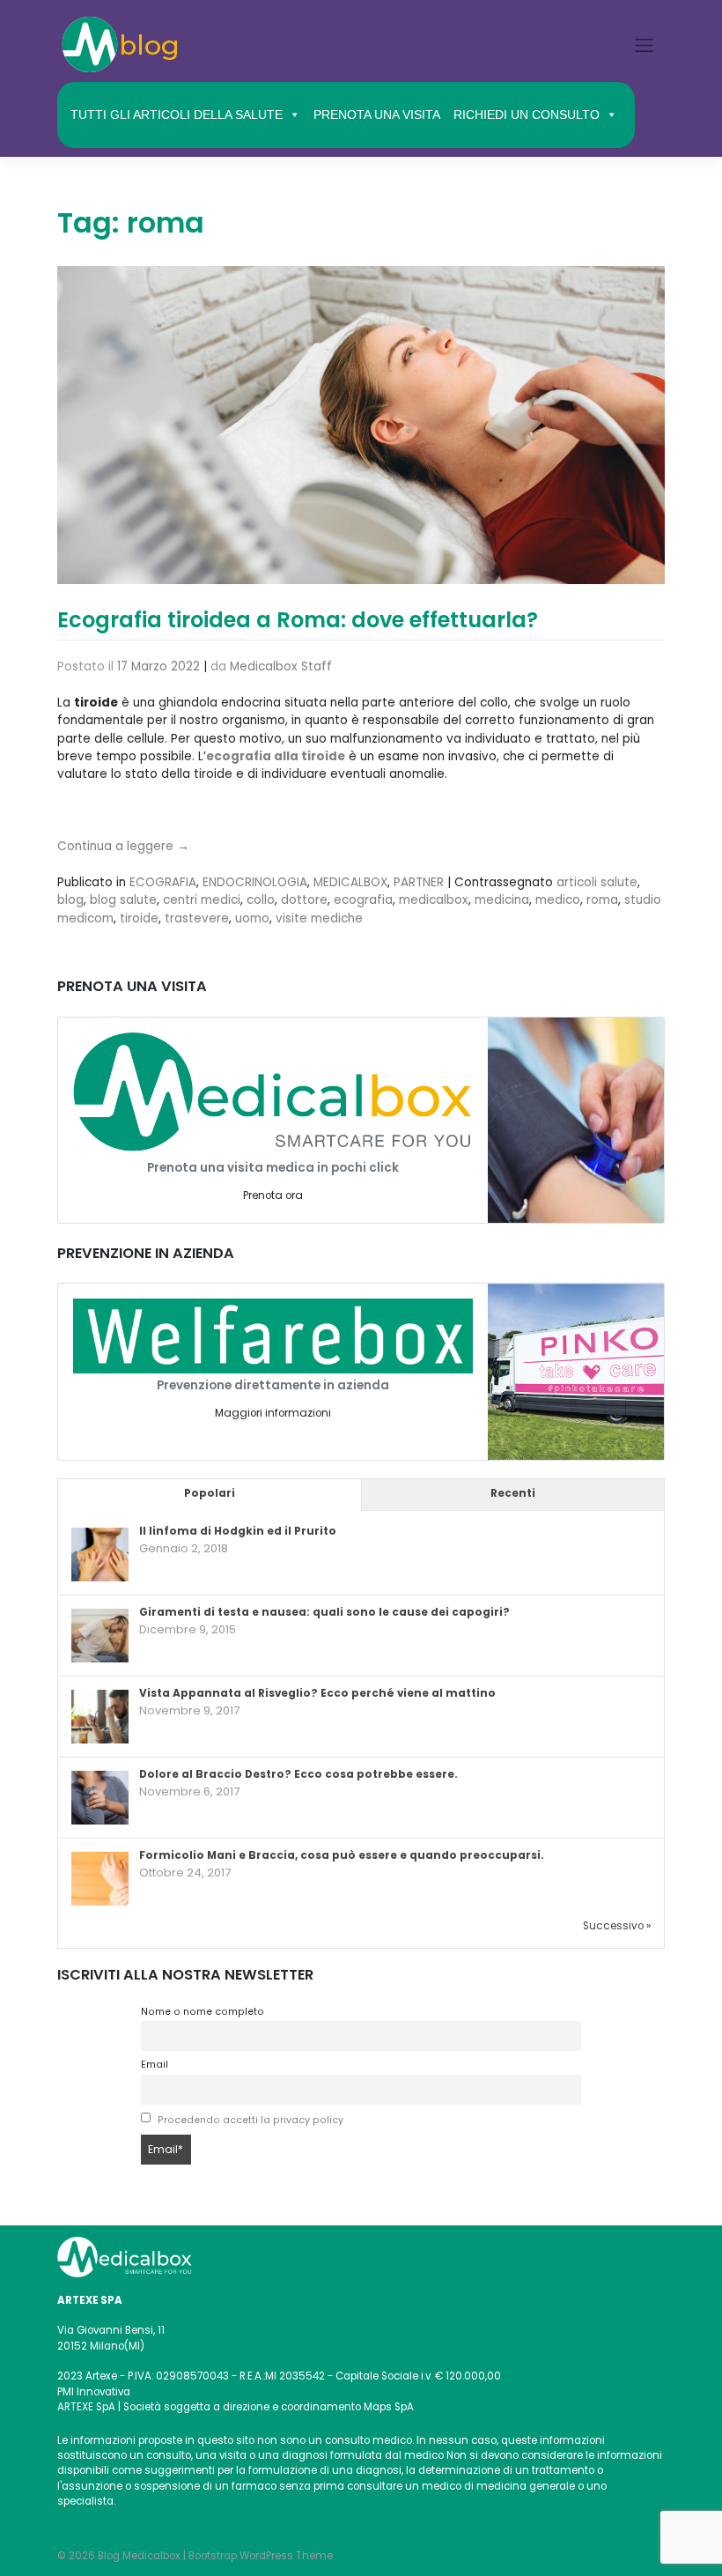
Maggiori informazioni (273, 1413)
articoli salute (597, 882)
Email (155, 2065)
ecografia (363, 900)
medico (558, 900)
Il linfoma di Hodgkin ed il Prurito (238, 1531)
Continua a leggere (123, 846)
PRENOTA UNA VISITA (377, 115)
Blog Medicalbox (139, 2556)
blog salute (123, 900)
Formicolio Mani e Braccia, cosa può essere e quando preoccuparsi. (342, 1855)
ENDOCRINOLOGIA (255, 882)
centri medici (202, 900)
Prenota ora (273, 1195)
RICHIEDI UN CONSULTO (527, 115)
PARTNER (419, 882)
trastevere (197, 918)
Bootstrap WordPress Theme (261, 2556)
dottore (304, 900)
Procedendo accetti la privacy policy (250, 2120)
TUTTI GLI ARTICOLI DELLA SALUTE (177, 115)
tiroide (139, 918)
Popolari (210, 1493)
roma (602, 900)
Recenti (513, 1493)
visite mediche (319, 918)
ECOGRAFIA (163, 882)
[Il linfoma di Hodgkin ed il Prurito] (100, 1556)
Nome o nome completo (203, 2012)
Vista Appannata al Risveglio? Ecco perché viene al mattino (317, 1693)
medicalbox (434, 900)
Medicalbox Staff (281, 666)
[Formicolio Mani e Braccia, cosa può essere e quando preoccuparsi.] (100, 1880)
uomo (252, 918)
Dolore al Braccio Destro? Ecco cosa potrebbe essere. (298, 1774)
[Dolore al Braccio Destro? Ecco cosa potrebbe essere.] (100, 1799)
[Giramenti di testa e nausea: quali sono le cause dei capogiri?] (100, 1637)
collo (261, 900)
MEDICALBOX (350, 882)
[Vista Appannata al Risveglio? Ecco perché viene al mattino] (100, 1718)
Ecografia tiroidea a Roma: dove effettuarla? (298, 620)
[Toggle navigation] (645, 45)
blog (70, 900)
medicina (502, 900)
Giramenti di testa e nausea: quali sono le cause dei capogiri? (324, 1612)
